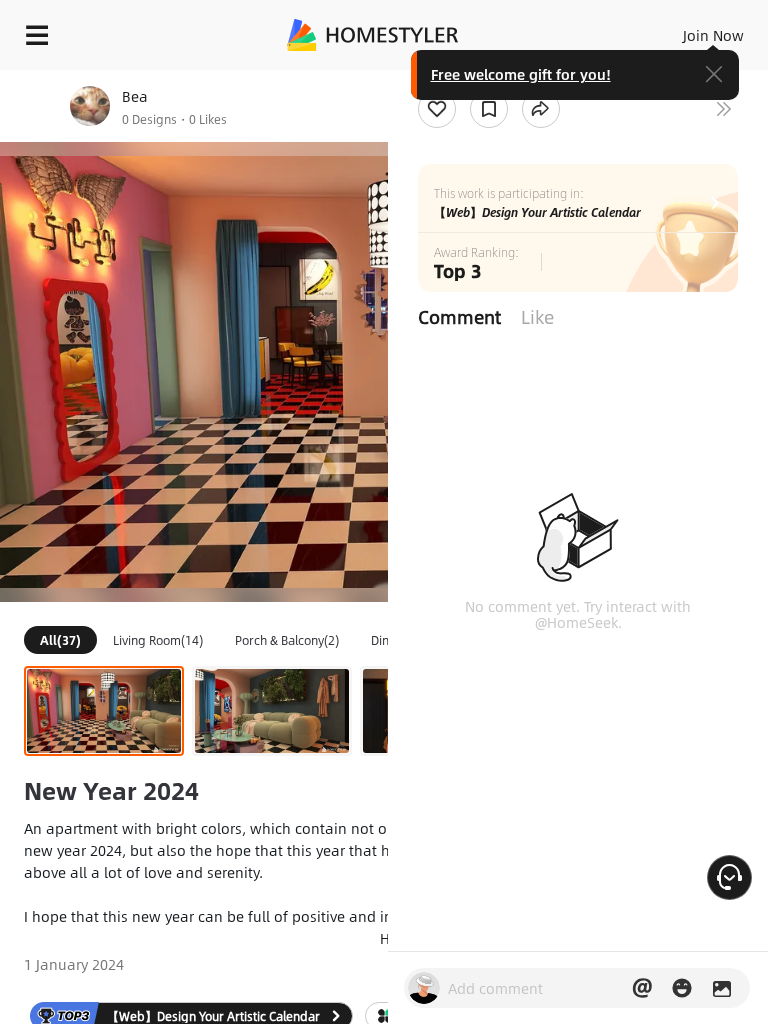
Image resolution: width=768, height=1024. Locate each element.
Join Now (713, 35)
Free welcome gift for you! (521, 74)
